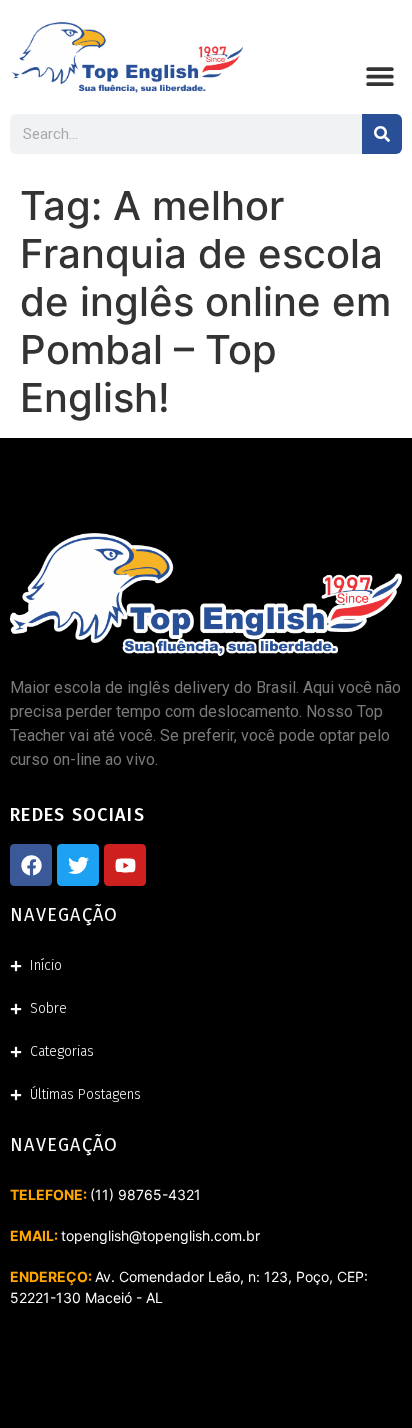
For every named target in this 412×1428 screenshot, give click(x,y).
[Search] (382, 134)
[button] (379, 76)
